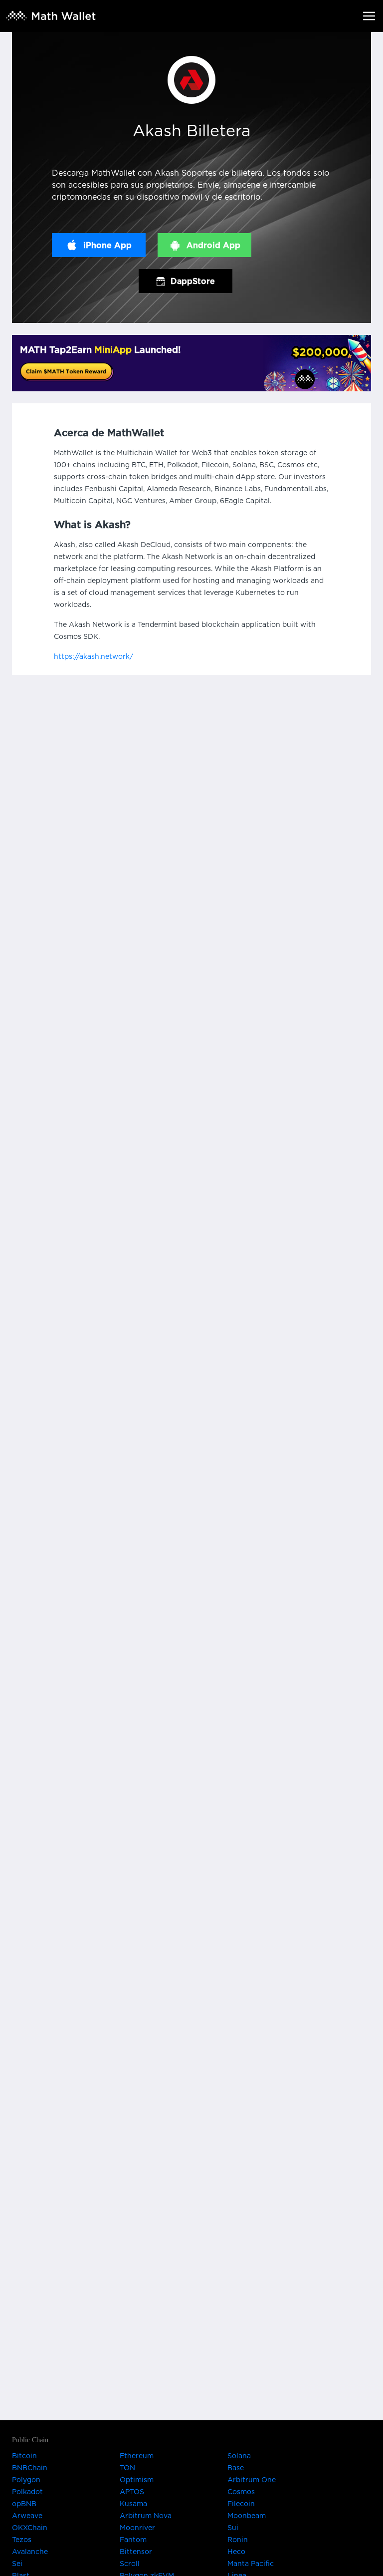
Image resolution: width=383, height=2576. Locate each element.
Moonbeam (247, 2516)
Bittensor (136, 2552)
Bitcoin (24, 2456)
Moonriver (137, 2528)
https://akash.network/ (94, 657)
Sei (17, 2564)
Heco (236, 2552)
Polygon (26, 2480)
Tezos (22, 2540)
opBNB (24, 2504)
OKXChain (30, 2528)
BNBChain (30, 2468)
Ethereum (137, 2456)
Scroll (130, 2564)
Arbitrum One (252, 2480)
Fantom (133, 2540)
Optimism (137, 2480)
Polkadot (27, 2492)
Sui (233, 2528)
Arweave (27, 2516)
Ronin (238, 2540)
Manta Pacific (251, 2564)
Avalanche (30, 2552)
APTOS (132, 2492)
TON (127, 2468)
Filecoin (241, 2504)
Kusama (133, 2504)
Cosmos (241, 2492)
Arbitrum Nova (146, 2516)
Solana (239, 2456)
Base (236, 2468)
